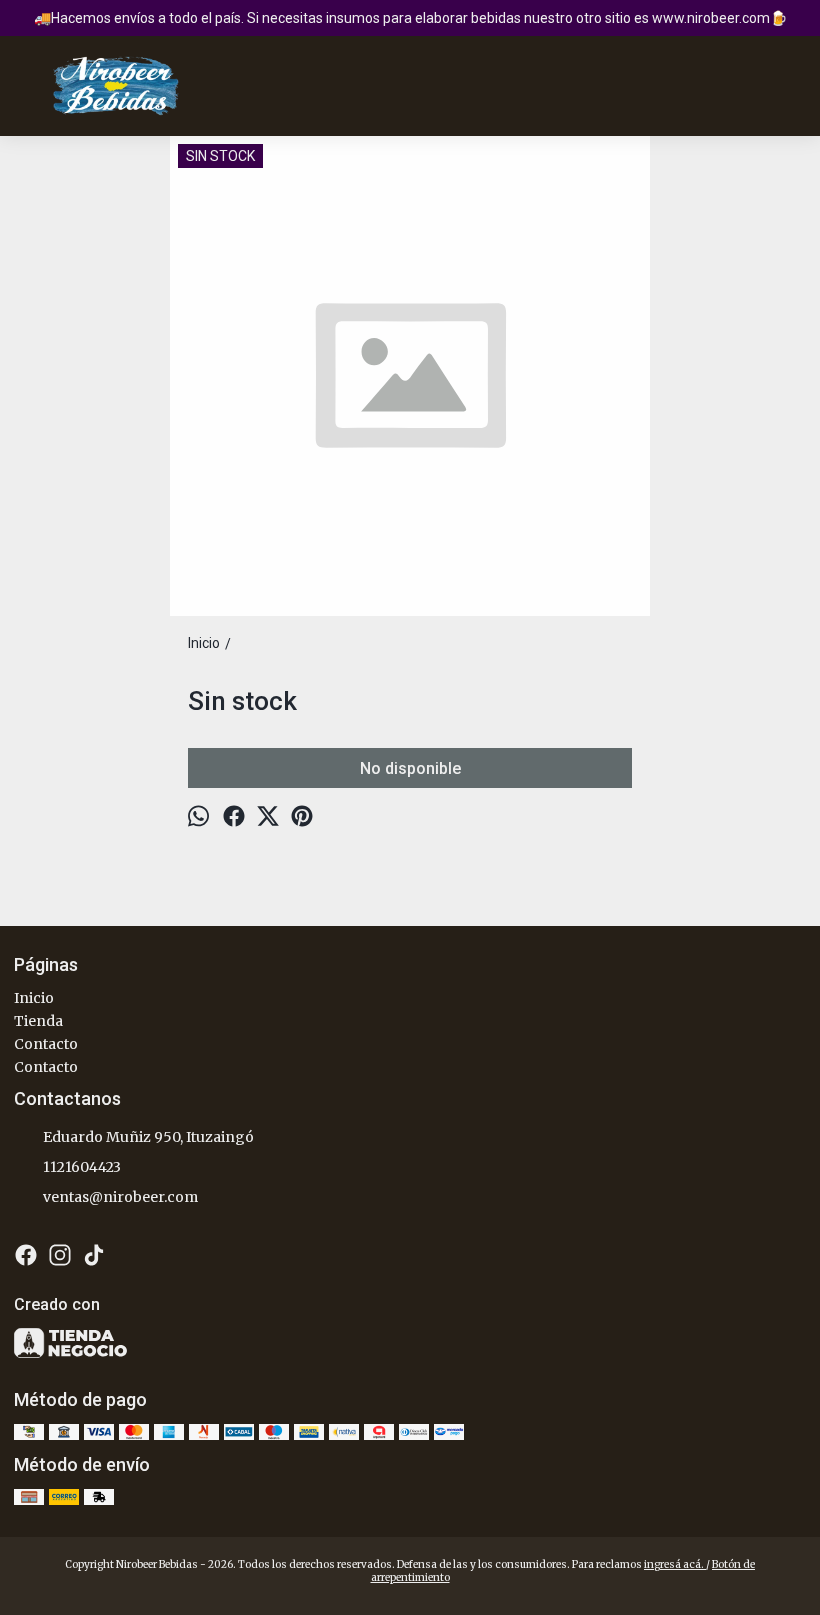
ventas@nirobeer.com (120, 1197)
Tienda (38, 1021)
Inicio (34, 998)
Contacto (46, 1044)
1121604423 (82, 1167)
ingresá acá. (675, 1564)
